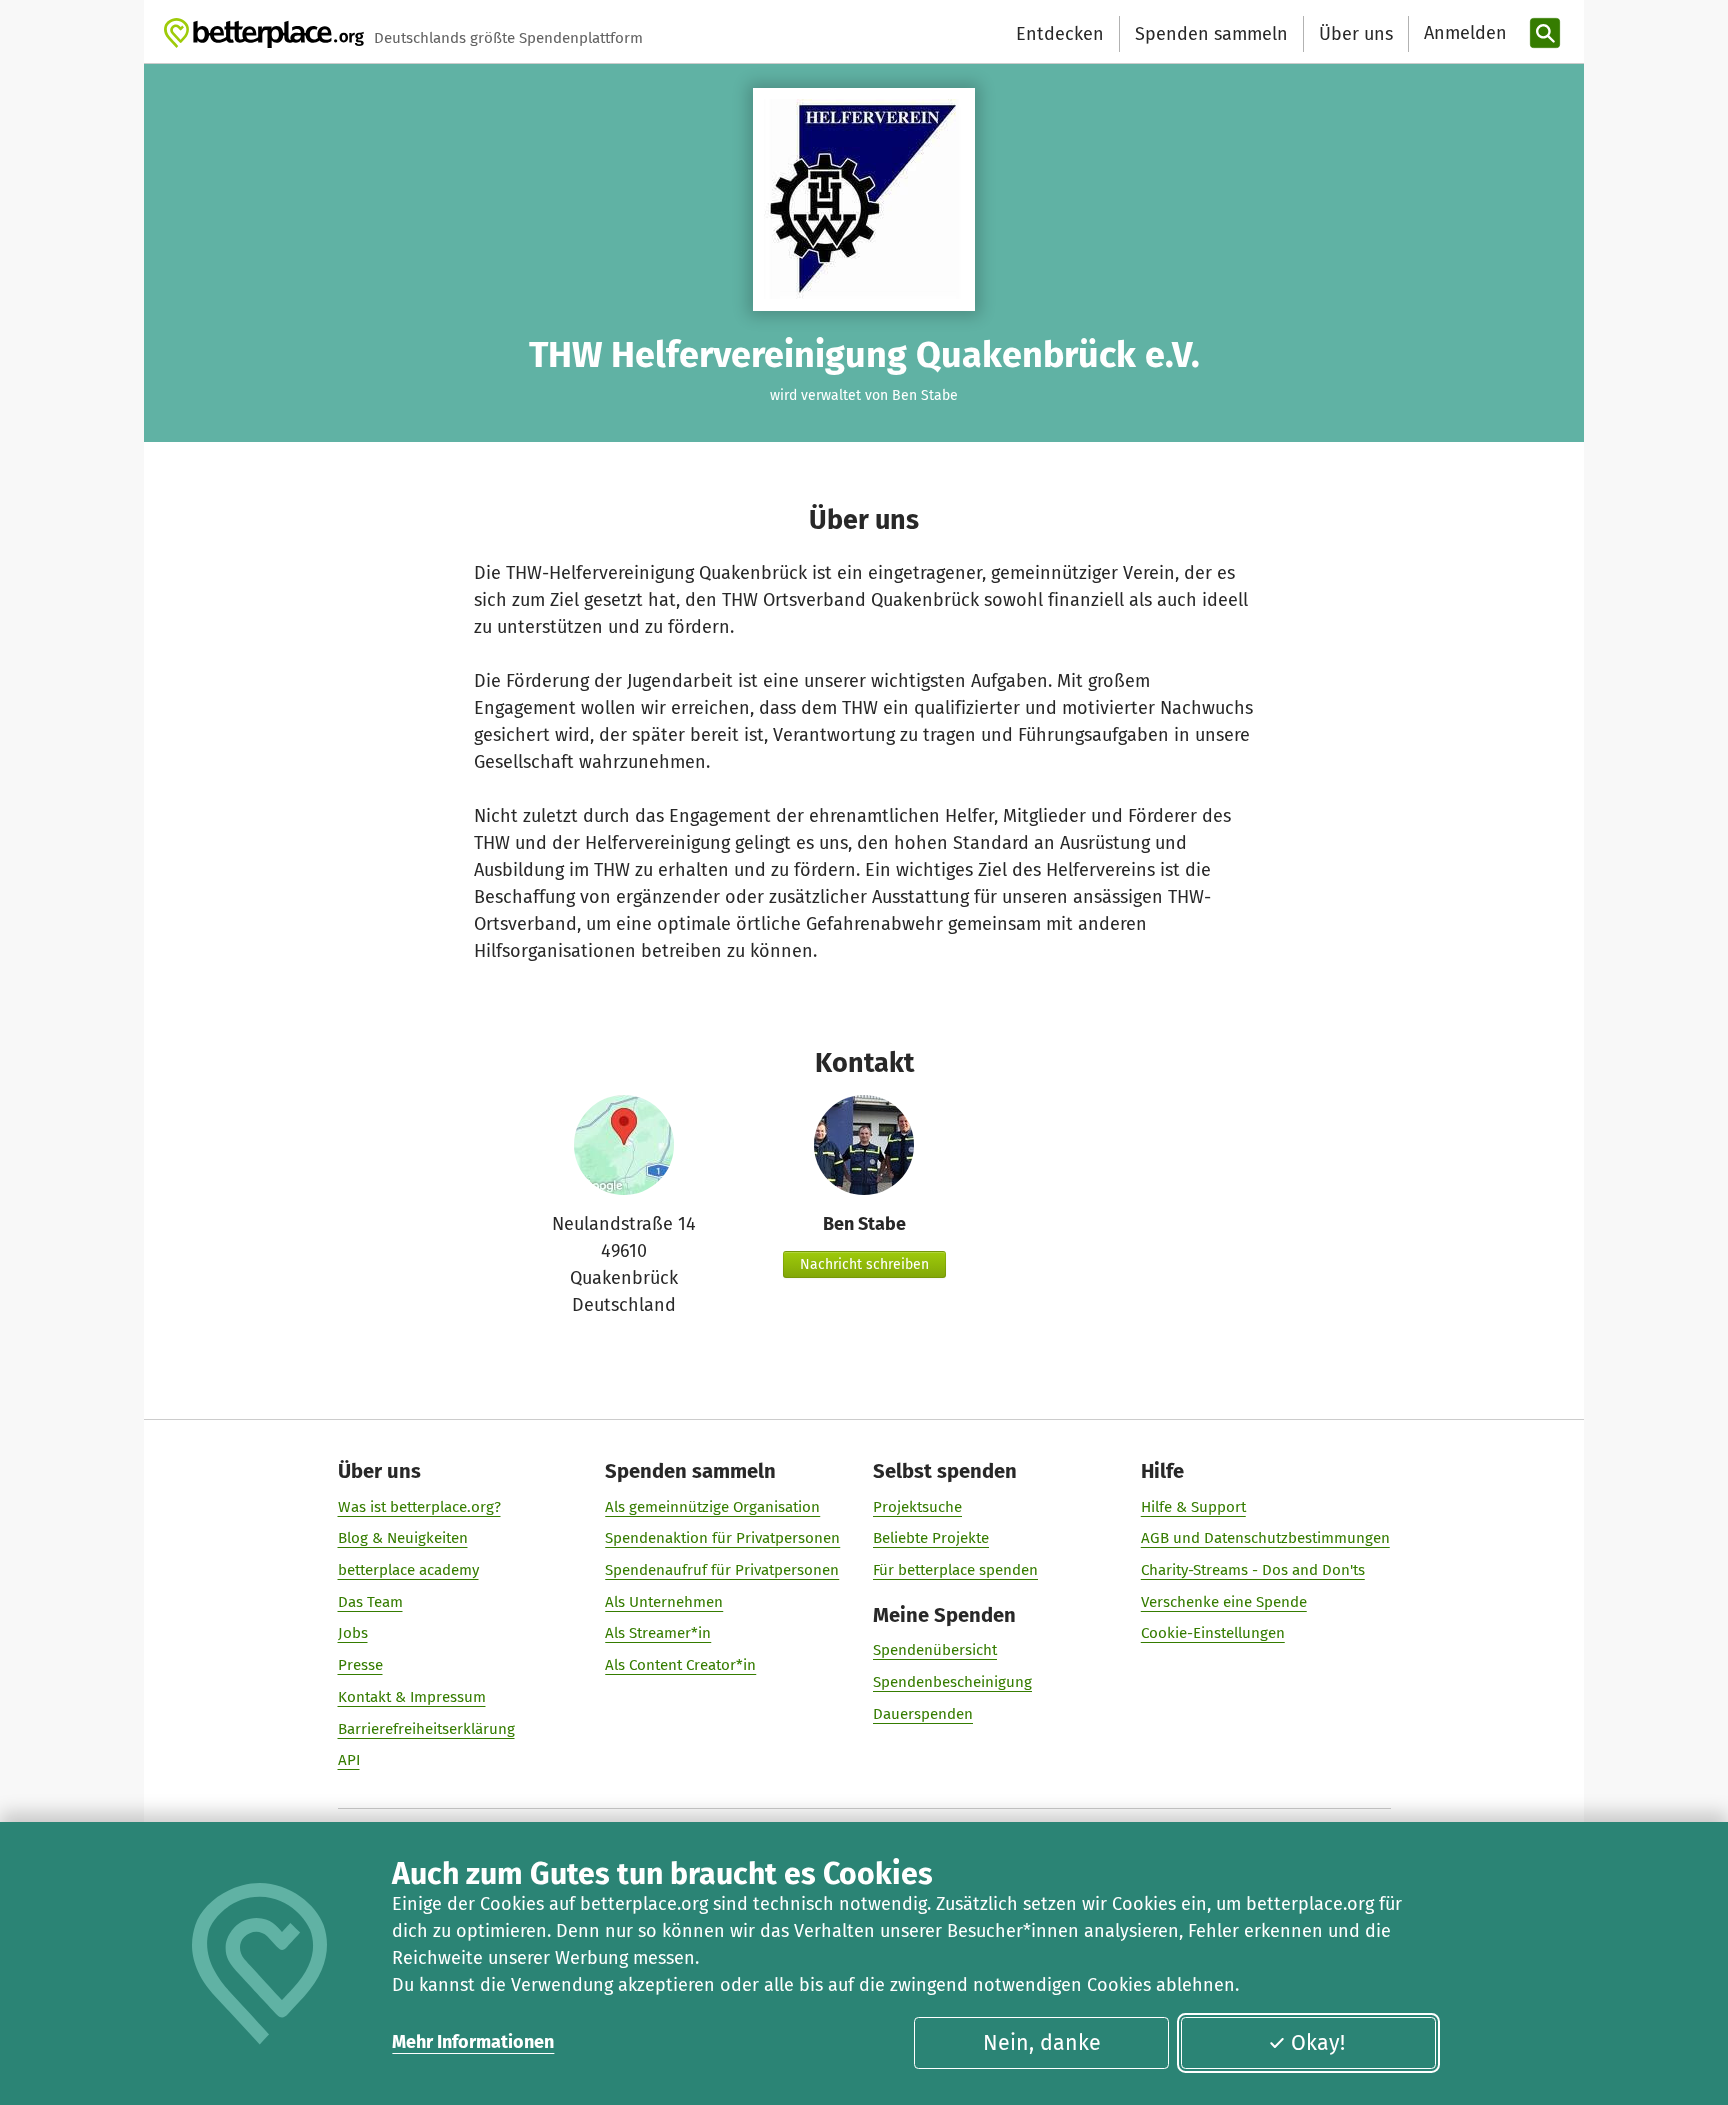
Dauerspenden (923, 1714)
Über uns (1356, 34)
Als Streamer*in (658, 1633)
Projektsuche (917, 1507)
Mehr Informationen (473, 2042)
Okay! (1318, 2043)
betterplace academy (408, 1570)
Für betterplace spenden (955, 1570)
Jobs (353, 1633)
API (349, 1760)
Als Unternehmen (664, 1602)
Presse (360, 1665)
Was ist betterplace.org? (419, 1507)
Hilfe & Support (1193, 1507)
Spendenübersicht (935, 1650)
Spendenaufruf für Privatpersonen (722, 1570)
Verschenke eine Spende (1224, 1602)
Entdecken (1060, 34)
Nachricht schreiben (864, 1264)
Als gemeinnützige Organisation (712, 1507)
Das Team (370, 1602)
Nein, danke (1042, 2043)
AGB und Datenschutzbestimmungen (1265, 1538)
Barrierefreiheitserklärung (426, 1729)
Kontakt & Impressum (412, 1697)
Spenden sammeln (1211, 34)
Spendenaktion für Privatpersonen (722, 1538)
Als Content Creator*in (680, 1665)
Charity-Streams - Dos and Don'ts (1253, 1570)
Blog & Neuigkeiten (403, 1538)
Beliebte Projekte (931, 1538)
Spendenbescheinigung (952, 1682)
